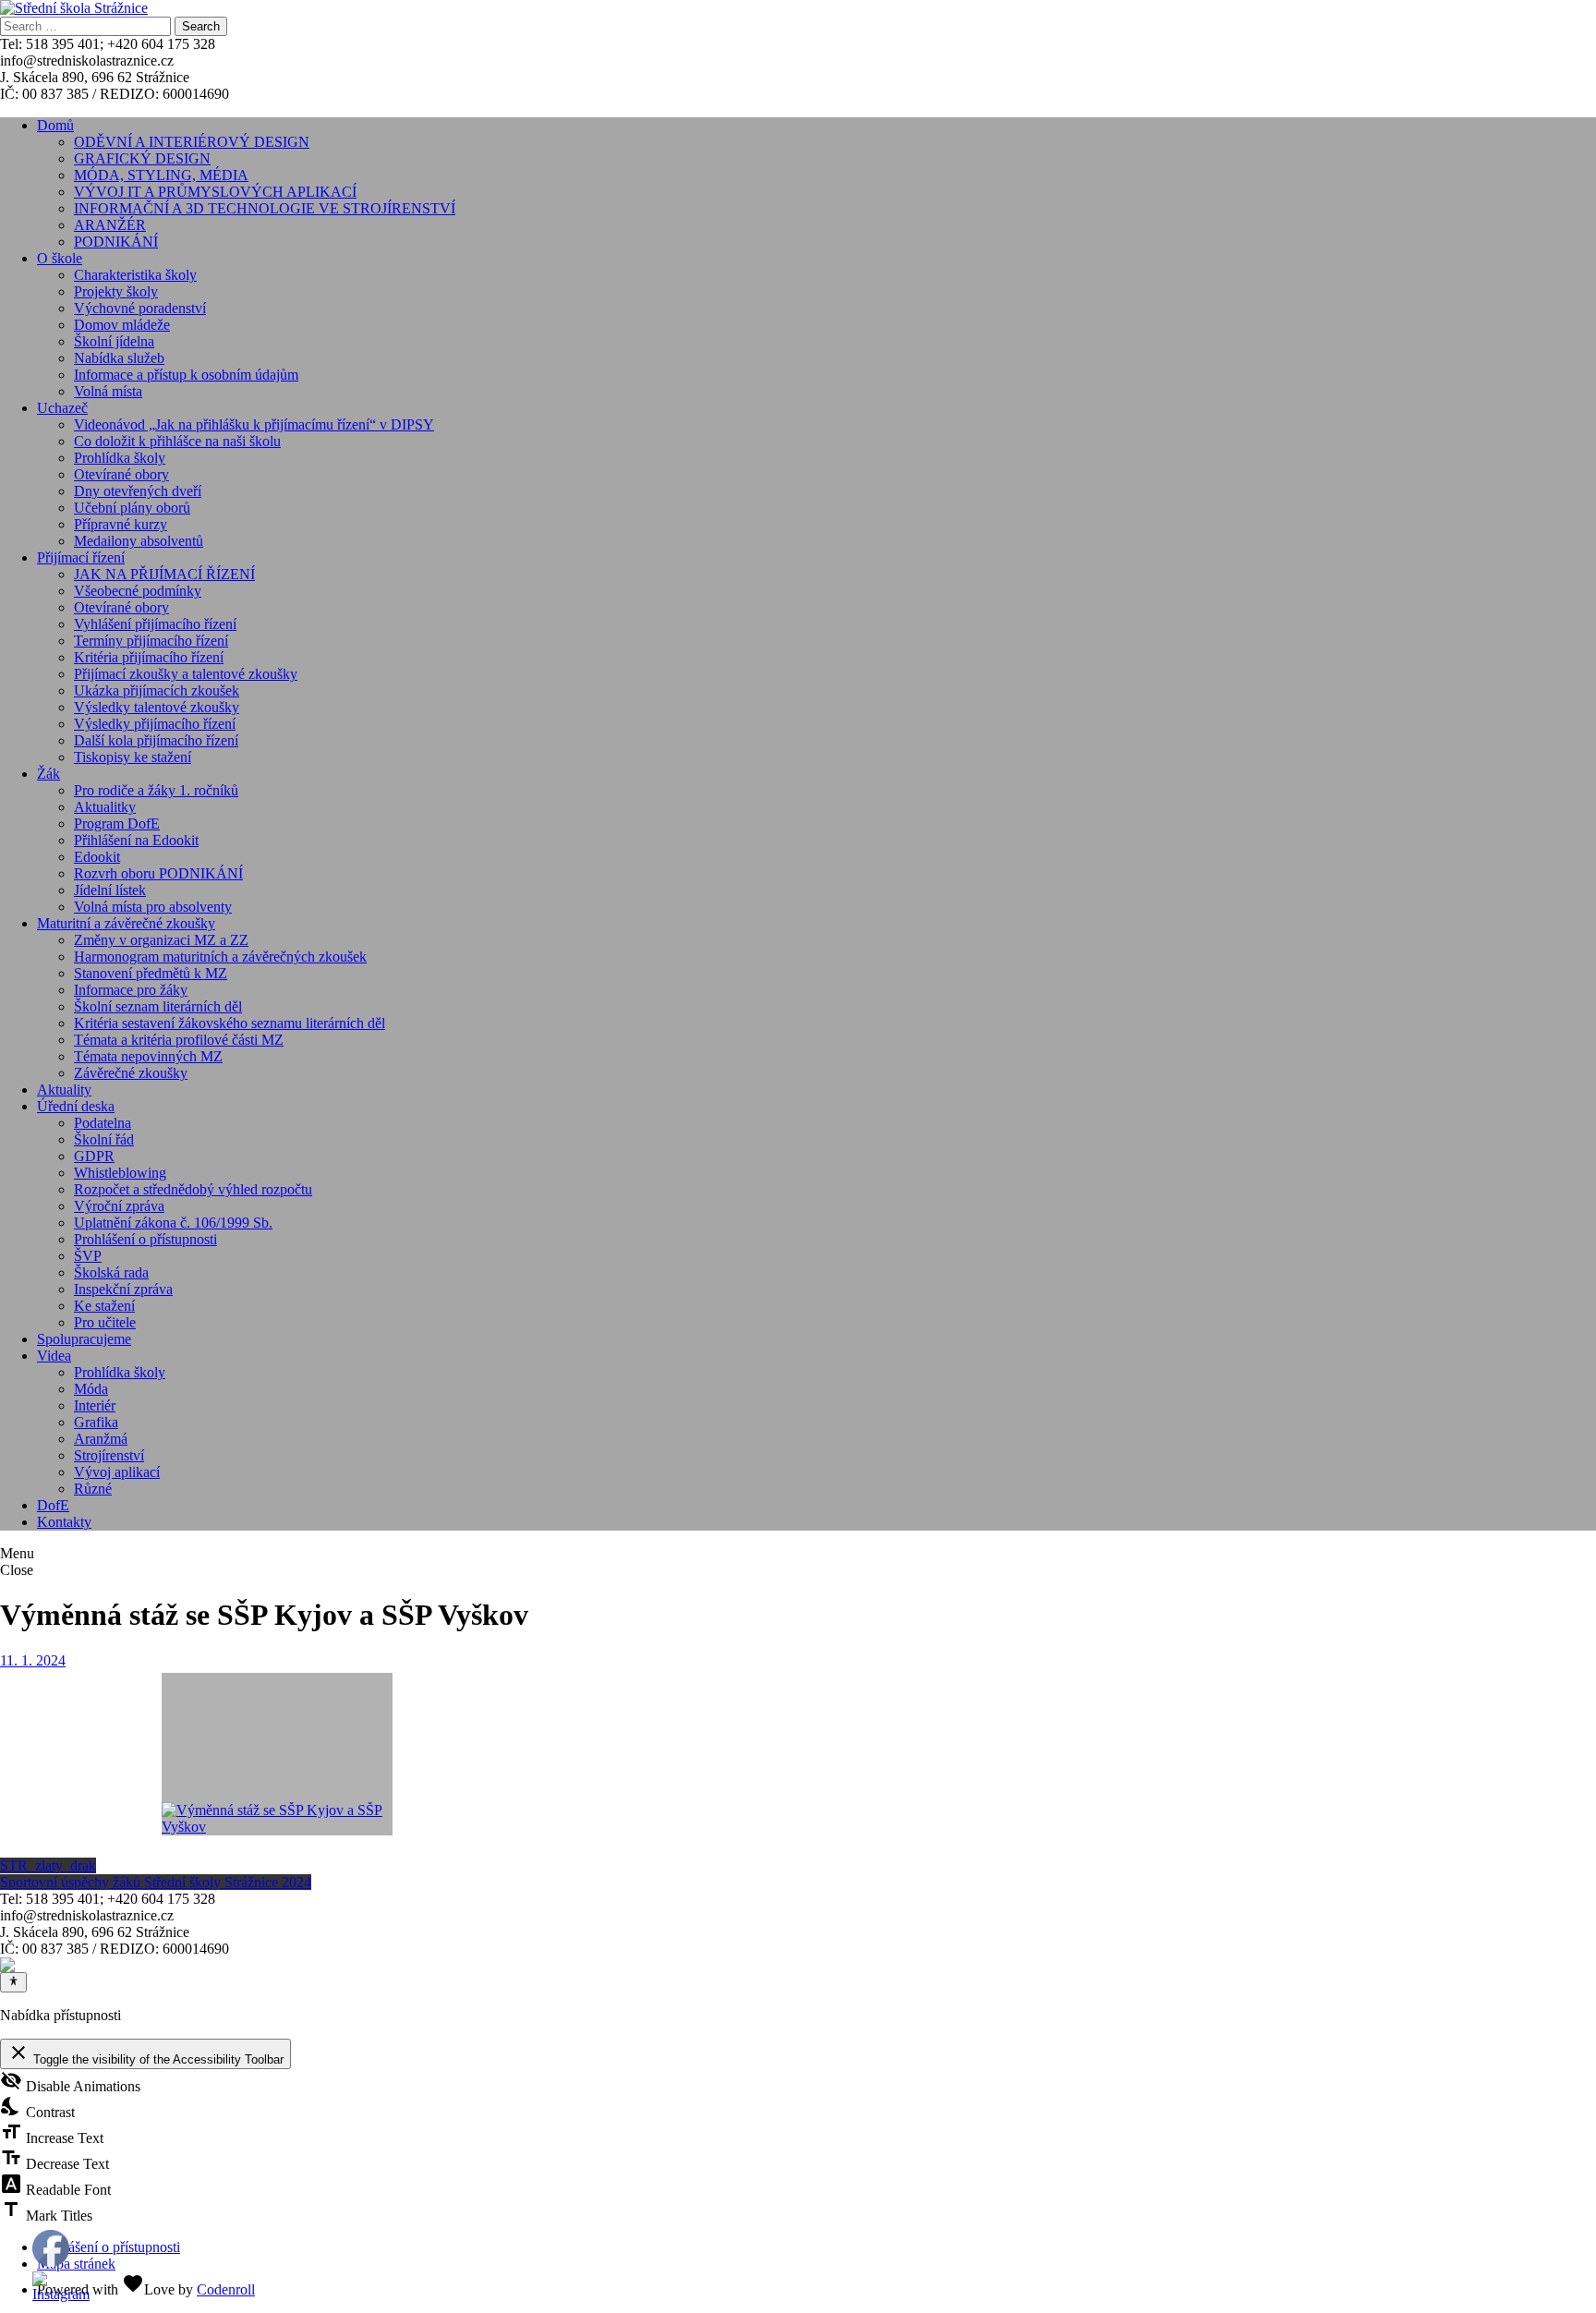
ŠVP (88, 1256)
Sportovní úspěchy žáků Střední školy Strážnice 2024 (156, 1882)
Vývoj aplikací (117, 1472)
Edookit (97, 857)
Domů (55, 125)
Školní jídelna (114, 341)
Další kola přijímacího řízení (156, 740)
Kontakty (64, 1522)
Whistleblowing (120, 1173)
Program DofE (117, 823)
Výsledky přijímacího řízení (155, 724)
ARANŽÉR (110, 225)
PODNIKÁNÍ (116, 242)
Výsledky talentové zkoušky (157, 707)
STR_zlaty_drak (48, 1865)
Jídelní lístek (110, 890)
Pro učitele (105, 1322)
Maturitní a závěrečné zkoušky (126, 923)
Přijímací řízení (81, 557)
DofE (53, 1505)
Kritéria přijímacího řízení (149, 657)
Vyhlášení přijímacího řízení (155, 624)
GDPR (94, 1156)
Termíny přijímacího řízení (151, 641)
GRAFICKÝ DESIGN (142, 158)
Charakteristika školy (135, 275)
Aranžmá (101, 1439)
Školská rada (111, 1272)
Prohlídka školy (120, 458)
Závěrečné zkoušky (131, 1073)
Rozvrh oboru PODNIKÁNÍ (158, 873)
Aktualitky (105, 807)
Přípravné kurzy (121, 524)
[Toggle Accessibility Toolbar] (13, 1982)
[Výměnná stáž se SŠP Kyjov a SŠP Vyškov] (277, 1754)
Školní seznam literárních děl (158, 1006)
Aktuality (64, 1090)
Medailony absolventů (139, 541)
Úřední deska (76, 1106)
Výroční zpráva (119, 1206)
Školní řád (104, 1139)
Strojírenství (109, 1455)
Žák (48, 774)
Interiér (95, 1405)
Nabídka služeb (119, 358)
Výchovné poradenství (140, 308)
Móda (91, 1389)
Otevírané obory (121, 474)
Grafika (96, 1422)
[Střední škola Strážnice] (74, 8)
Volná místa (108, 391)
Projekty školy (116, 291)
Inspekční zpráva (123, 1289)
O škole (60, 258)
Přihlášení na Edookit (136, 840)
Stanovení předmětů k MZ (151, 973)
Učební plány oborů (132, 508)
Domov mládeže (122, 325)
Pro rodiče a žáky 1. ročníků (156, 790)
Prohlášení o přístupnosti (145, 1239)
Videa (54, 1356)
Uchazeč (62, 408)
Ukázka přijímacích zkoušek (157, 690)
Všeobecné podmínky (138, 591)
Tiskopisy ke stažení (133, 757)
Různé (93, 1489)
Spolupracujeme (84, 1339)
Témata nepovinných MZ (148, 1056)
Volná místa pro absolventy (153, 907)
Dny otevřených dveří (138, 491)
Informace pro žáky (131, 990)
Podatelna (103, 1123)
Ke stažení (104, 1306)
